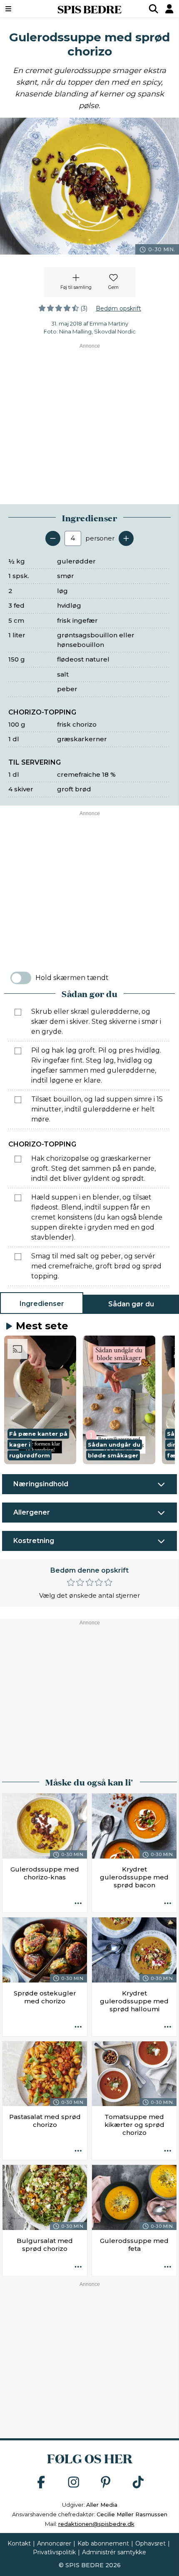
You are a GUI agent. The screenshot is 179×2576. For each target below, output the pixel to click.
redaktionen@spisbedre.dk (96, 2524)
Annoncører (54, 2543)
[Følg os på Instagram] (74, 2483)
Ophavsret (150, 2543)
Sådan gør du (131, 1304)
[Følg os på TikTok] (138, 2483)
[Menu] (21, 9)
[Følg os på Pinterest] (106, 2483)
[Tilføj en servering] (126, 538)
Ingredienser (42, 1304)
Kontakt (19, 2543)
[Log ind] (169, 9)
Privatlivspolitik (54, 2552)
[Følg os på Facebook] (41, 2483)
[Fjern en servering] (53, 538)
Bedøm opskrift (118, 308)
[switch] (21, 978)
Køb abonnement (103, 2543)
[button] (40, 1400)
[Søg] (154, 9)
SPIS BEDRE (89, 9)
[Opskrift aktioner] (78, 1904)
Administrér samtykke (114, 2552)
